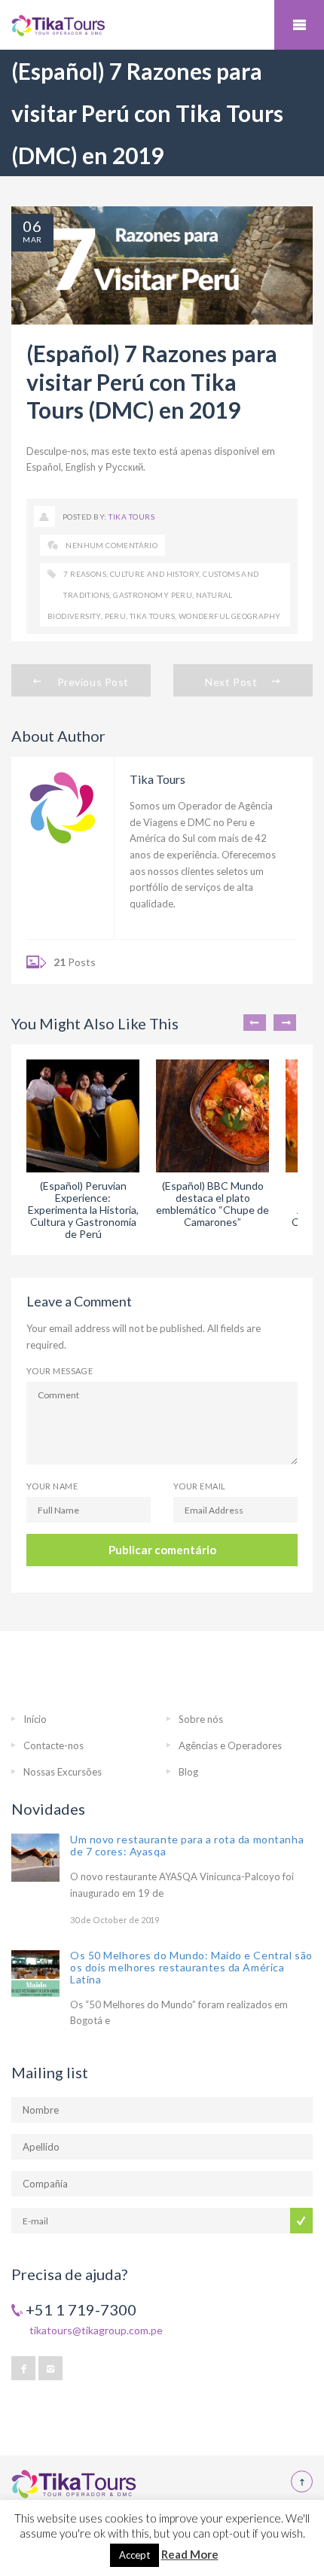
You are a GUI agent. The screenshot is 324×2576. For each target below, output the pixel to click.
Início (35, 1719)
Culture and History (155, 574)
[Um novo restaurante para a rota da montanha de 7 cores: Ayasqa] (35, 1858)
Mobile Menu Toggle (299, 25)
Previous (255, 1023)
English (81, 467)
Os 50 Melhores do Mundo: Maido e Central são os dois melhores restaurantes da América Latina (191, 1967)
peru (116, 616)
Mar (32, 239)
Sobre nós (201, 1719)
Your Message (60, 1371)
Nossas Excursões (63, 1772)
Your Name (52, 1486)
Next (285, 1023)
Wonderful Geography (230, 616)
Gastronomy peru (153, 595)
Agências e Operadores (230, 1745)
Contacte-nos (53, 1745)
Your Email (199, 1486)
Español (44, 467)
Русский (124, 467)
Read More (190, 2554)
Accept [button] (134, 2555)
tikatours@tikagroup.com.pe (96, 2330)
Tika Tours (131, 517)
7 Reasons (85, 574)
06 (32, 226)
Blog (188, 1772)
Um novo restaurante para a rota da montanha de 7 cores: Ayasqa (187, 1845)
